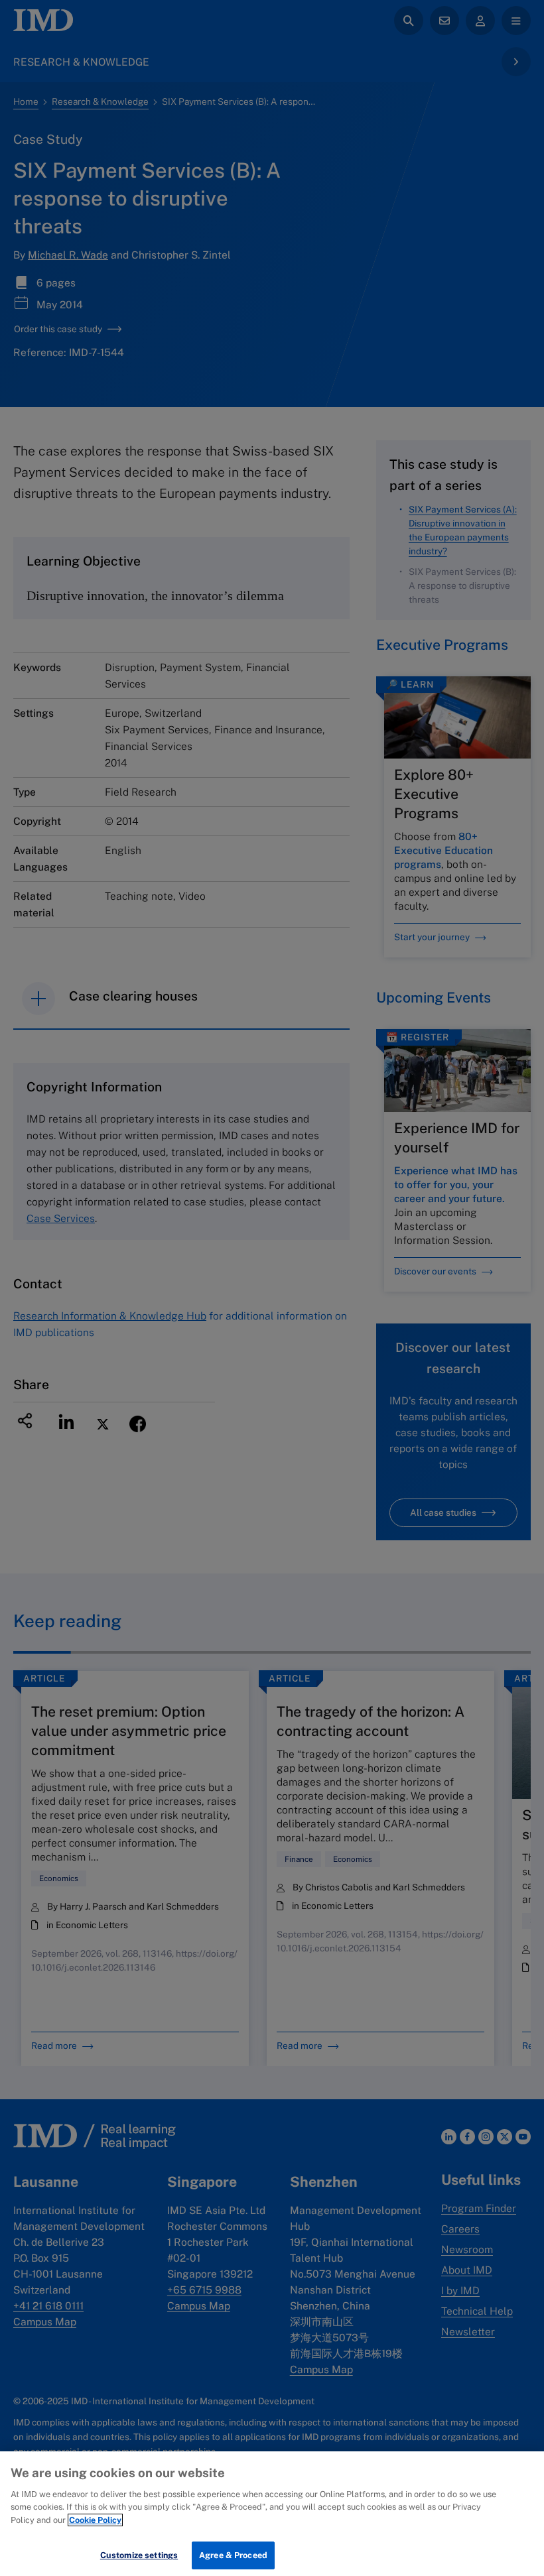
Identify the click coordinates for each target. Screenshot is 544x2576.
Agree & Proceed (233, 2555)
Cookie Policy (95, 2520)
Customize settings (139, 2555)
